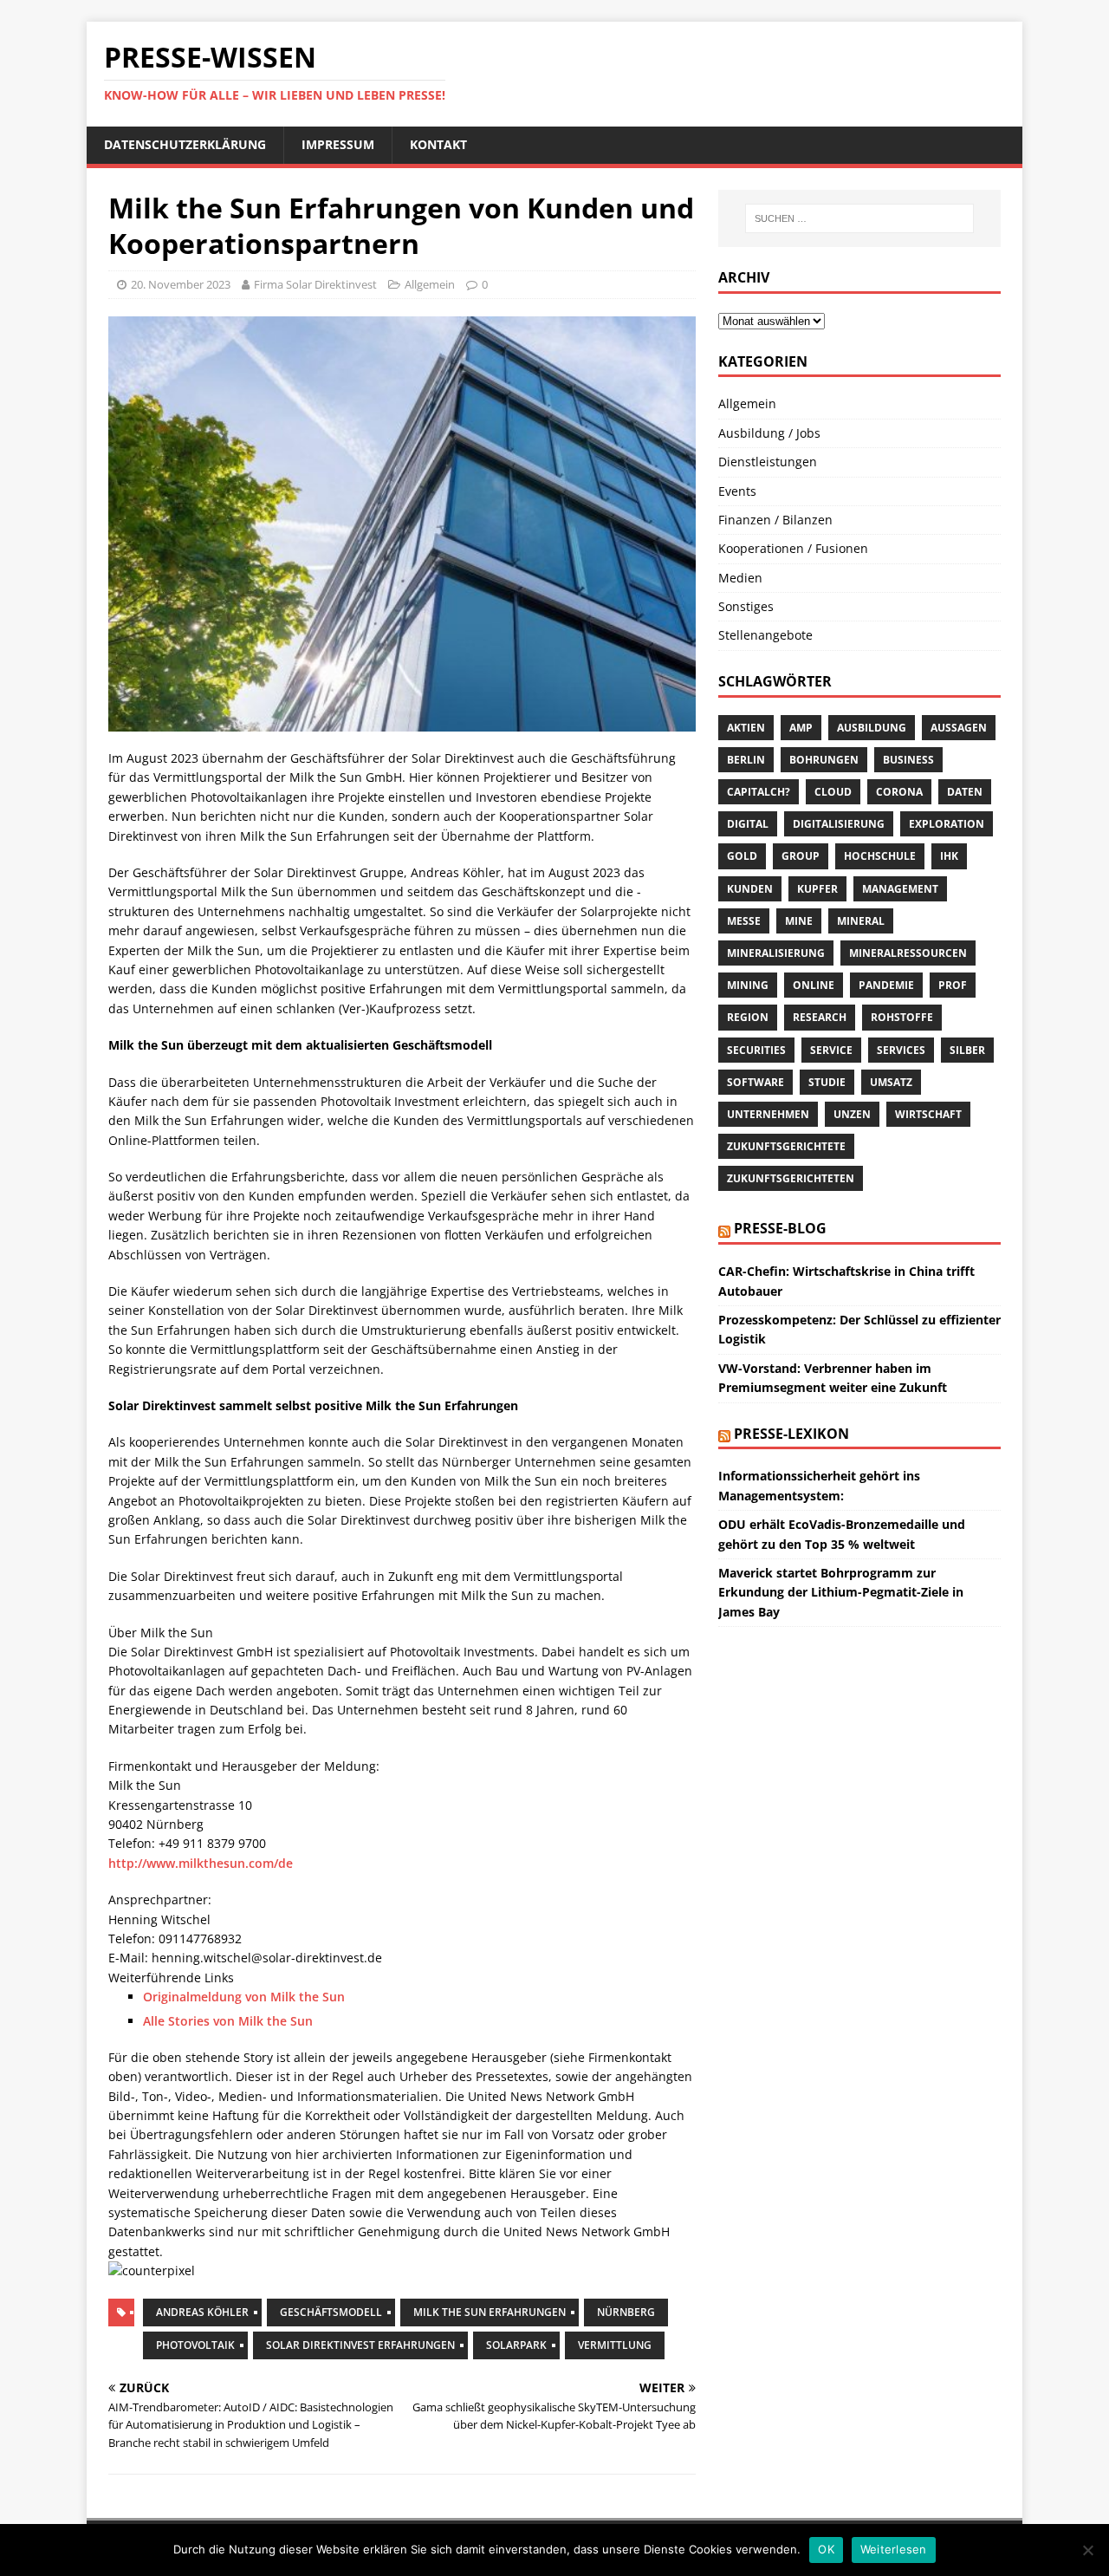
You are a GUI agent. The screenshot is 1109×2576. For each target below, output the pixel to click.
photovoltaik (195, 2345)
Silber (967, 1050)
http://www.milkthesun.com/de (201, 1863)
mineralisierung (776, 953)
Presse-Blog (780, 1228)
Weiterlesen (894, 2549)
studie (827, 1082)
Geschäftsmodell (331, 2312)
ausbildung (872, 728)
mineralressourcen (908, 953)
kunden (750, 889)
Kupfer (817, 889)
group (801, 856)
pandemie (886, 985)
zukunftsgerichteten (791, 1178)
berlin (746, 760)
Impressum (338, 144)
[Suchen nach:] (859, 218)
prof (953, 985)
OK (826, 2549)
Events (737, 491)
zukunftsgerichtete (786, 1146)
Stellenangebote (765, 635)
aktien (746, 728)
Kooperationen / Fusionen (793, 548)
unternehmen (768, 1114)
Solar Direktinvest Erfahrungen (360, 2345)
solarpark (516, 2345)
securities (756, 1050)
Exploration (947, 824)
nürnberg (626, 2312)
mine (799, 921)
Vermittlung (615, 2345)
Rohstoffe (902, 1017)
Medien (740, 578)
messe (744, 921)
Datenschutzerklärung (185, 144)
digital (748, 824)
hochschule (880, 856)
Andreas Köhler (202, 2312)
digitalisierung (839, 824)
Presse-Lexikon (791, 1434)
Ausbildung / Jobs (769, 433)
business (908, 760)
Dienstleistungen (768, 462)
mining (748, 985)
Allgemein (430, 284)
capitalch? (759, 792)
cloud (833, 792)
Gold (742, 856)
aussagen (959, 728)
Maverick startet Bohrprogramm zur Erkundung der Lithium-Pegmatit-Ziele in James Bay (841, 1592)
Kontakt (438, 144)
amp (801, 728)
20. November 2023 (181, 284)
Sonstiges (746, 606)
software (756, 1082)
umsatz (891, 1082)
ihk (949, 856)
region (748, 1017)
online (814, 985)
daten (965, 792)
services (901, 1050)
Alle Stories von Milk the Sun (228, 2021)
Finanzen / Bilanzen (775, 520)
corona (899, 792)
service (831, 1050)
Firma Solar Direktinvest (315, 284)
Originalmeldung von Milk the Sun (244, 1997)
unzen (852, 1114)
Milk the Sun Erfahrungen (490, 2312)
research (820, 1017)
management (900, 889)
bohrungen (824, 760)
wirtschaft (928, 1114)
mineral (861, 921)
